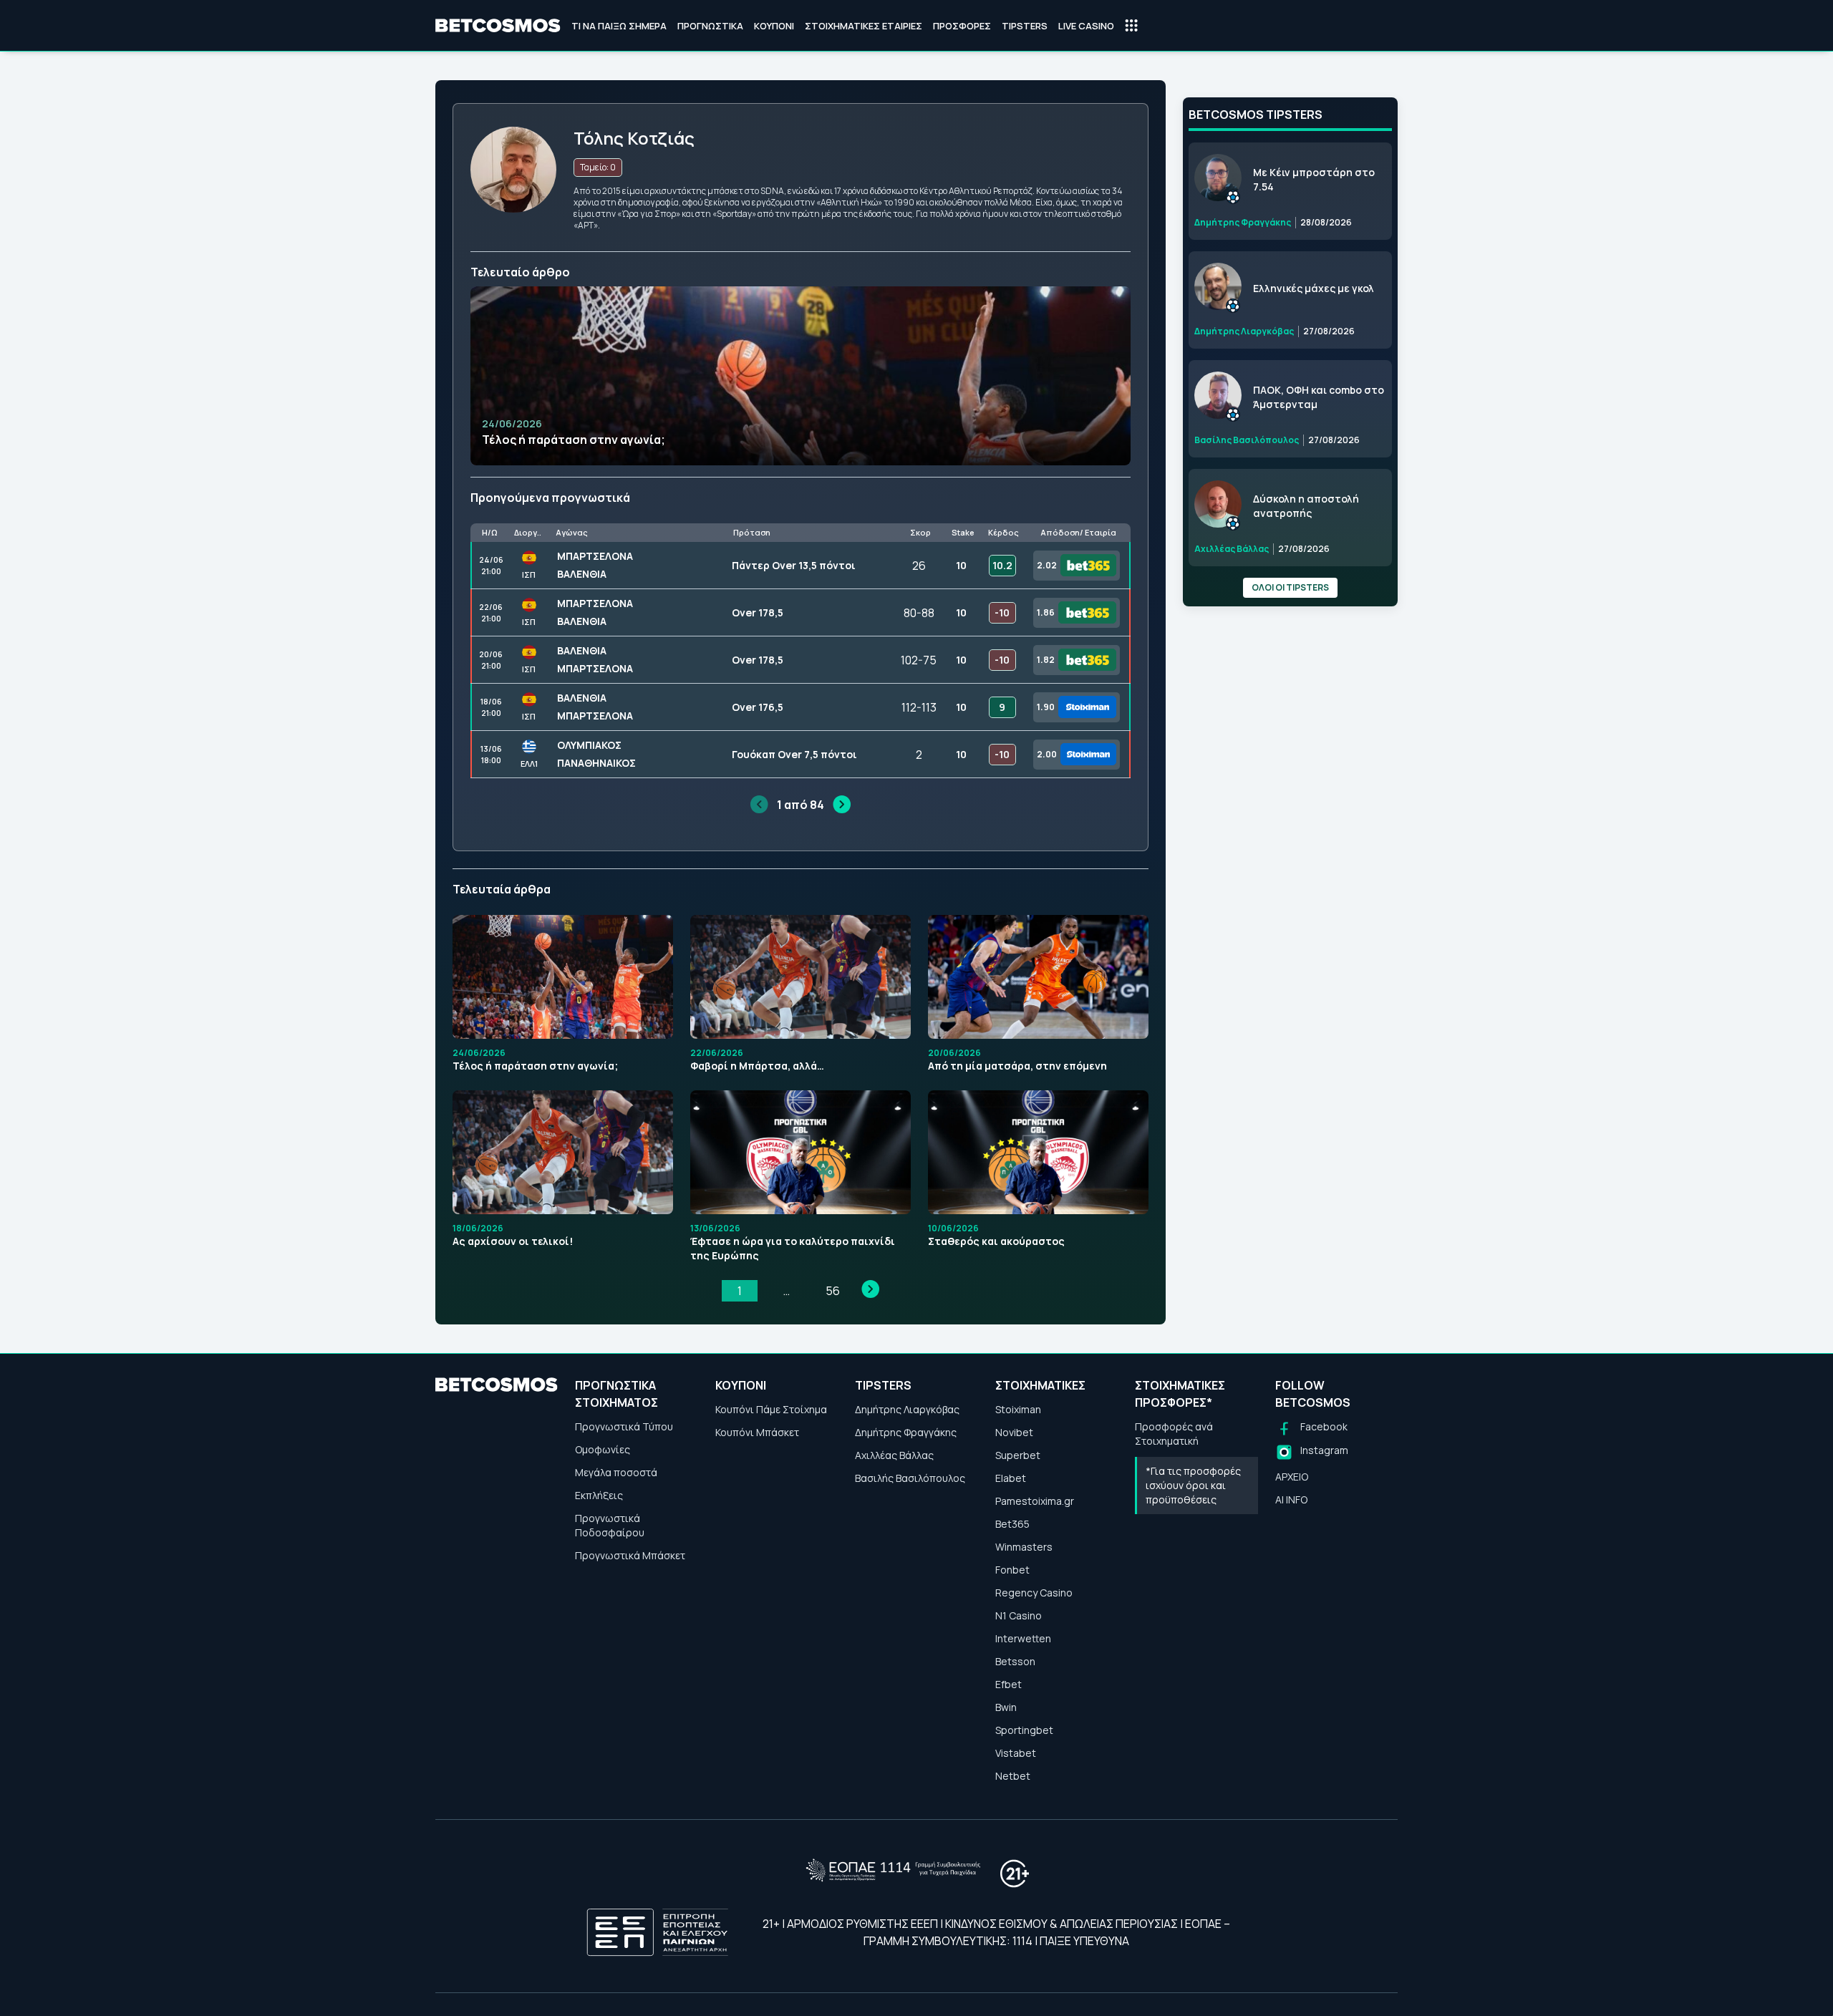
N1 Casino (1019, 1615)
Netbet (1013, 1776)
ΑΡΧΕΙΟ (1292, 1477)
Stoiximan (1018, 1409)
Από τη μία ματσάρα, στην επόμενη (1017, 1066)
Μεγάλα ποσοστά (616, 1472)
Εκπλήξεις (599, 1495)
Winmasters (1024, 1547)
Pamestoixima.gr (1035, 1501)
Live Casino (1086, 26)
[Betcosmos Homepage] (498, 26)
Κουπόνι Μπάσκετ (757, 1432)
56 (833, 1291)
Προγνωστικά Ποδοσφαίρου (610, 1525)
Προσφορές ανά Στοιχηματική (1174, 1434)
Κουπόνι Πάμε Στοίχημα (771, 1409)
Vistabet (1016, 1753)
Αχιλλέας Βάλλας (894, 1455)
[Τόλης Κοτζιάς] (513, 208)
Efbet (1009, 1684)
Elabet (1011, 1478)
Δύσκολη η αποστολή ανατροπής (1306, 506)
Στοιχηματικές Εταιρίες (864, 26)
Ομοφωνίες (603, 1449)
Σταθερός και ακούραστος (996, 1241)
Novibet (1014, 1432)
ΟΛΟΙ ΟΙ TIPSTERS (1290, 587)
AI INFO (1291, 1499)
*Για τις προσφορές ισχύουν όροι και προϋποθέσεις (1193, 1485)
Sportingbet (1024, 1730)
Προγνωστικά (710, 26)
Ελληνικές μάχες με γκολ (1314, 288)
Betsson (1015, 1661)
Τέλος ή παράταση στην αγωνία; (574, 440)
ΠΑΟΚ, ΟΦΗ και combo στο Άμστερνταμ (1319, 397)
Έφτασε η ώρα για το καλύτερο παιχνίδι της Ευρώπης (793, 1248)
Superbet (1018, 1455)
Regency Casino (1034, 1593)
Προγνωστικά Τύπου (624, 1426)
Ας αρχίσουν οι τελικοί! (513, 1241)
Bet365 (1012, 1524)
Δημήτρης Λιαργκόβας (907, 1409)
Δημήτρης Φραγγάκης (906, 1432)
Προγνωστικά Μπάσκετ (630, 1555)
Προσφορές (962, 26)
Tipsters (1025, 26)
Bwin (1006, 1707)
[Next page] (870, 1289)
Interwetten (1023, 1638)
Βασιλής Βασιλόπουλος (910, 1478)
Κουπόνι (774, 26)
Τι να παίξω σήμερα (619, 26)
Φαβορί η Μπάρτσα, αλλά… (757, 1066)
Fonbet (1012, 1570)
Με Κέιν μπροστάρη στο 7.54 (1314, 179)
